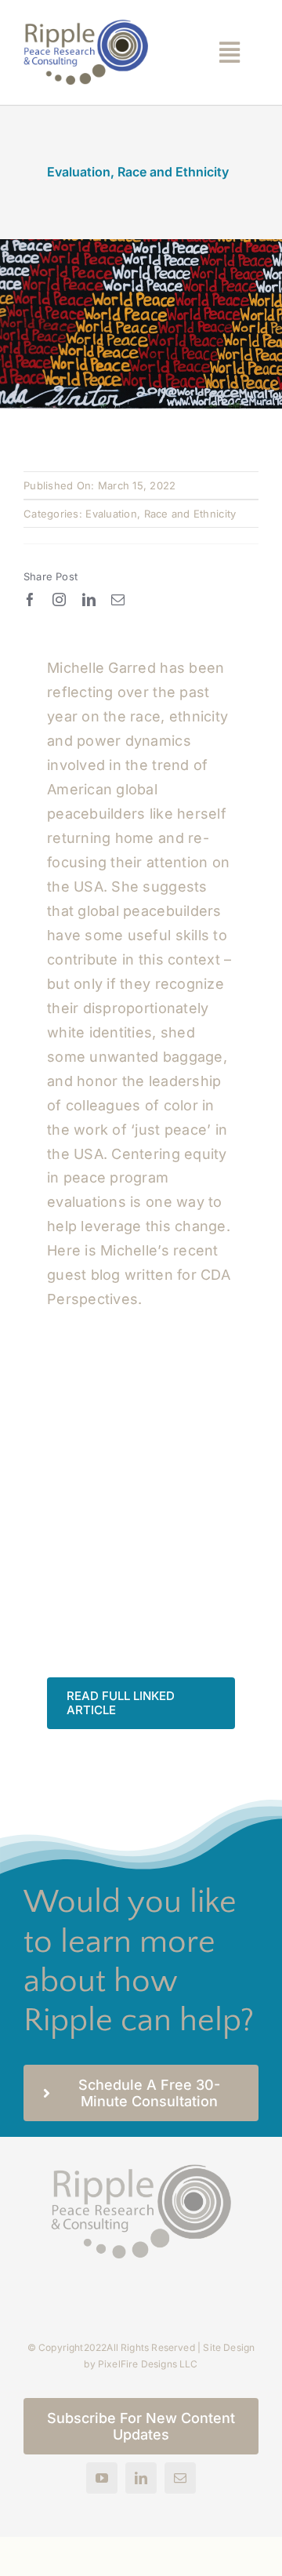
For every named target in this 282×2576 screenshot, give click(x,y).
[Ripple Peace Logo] (86, 26)
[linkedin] (89, 599)
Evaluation (79, 172)
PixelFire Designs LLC (148, 2364)
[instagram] (59, 599)
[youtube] (102, 2478)
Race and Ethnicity (173, 172)
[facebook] (30, 599)
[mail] (118, 599)
